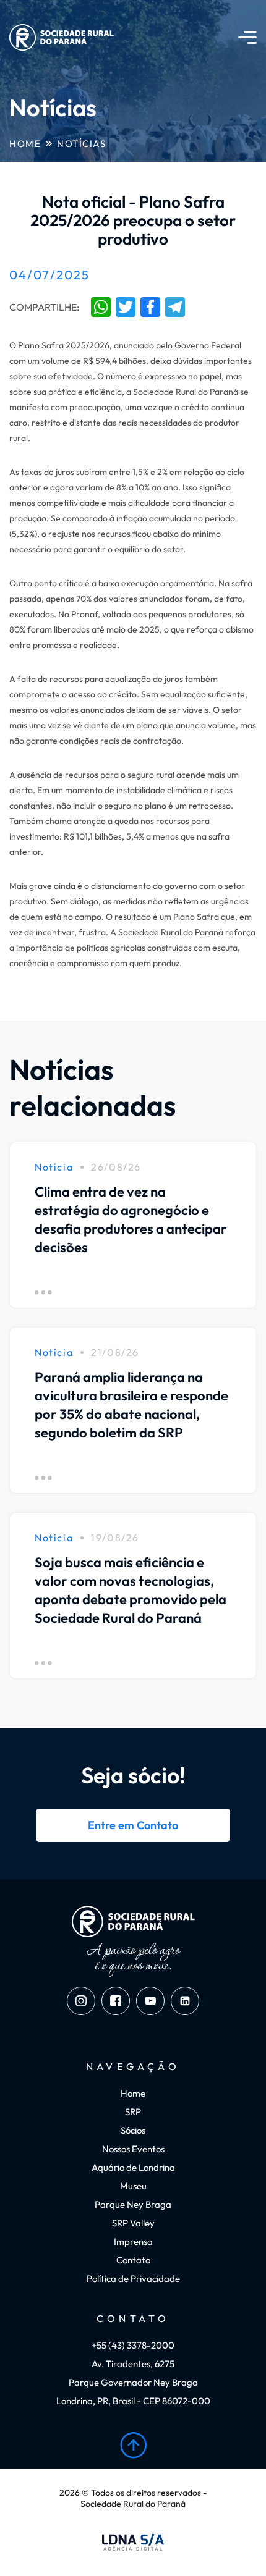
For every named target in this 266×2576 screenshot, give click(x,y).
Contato (133, 2260)
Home (25, 144)
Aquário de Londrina (133, 2167)
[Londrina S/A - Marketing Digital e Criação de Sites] (133, 2543)
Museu (133, 2186)
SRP (133, 2112)
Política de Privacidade (133, 2279)
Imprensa (133, 2241)
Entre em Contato (133, 1825)
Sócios (133, 2130)
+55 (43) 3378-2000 (133, 2345)
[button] (247, 37)
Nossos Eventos (133, 2149)
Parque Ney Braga (133, 2204)
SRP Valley (133, 2223)
